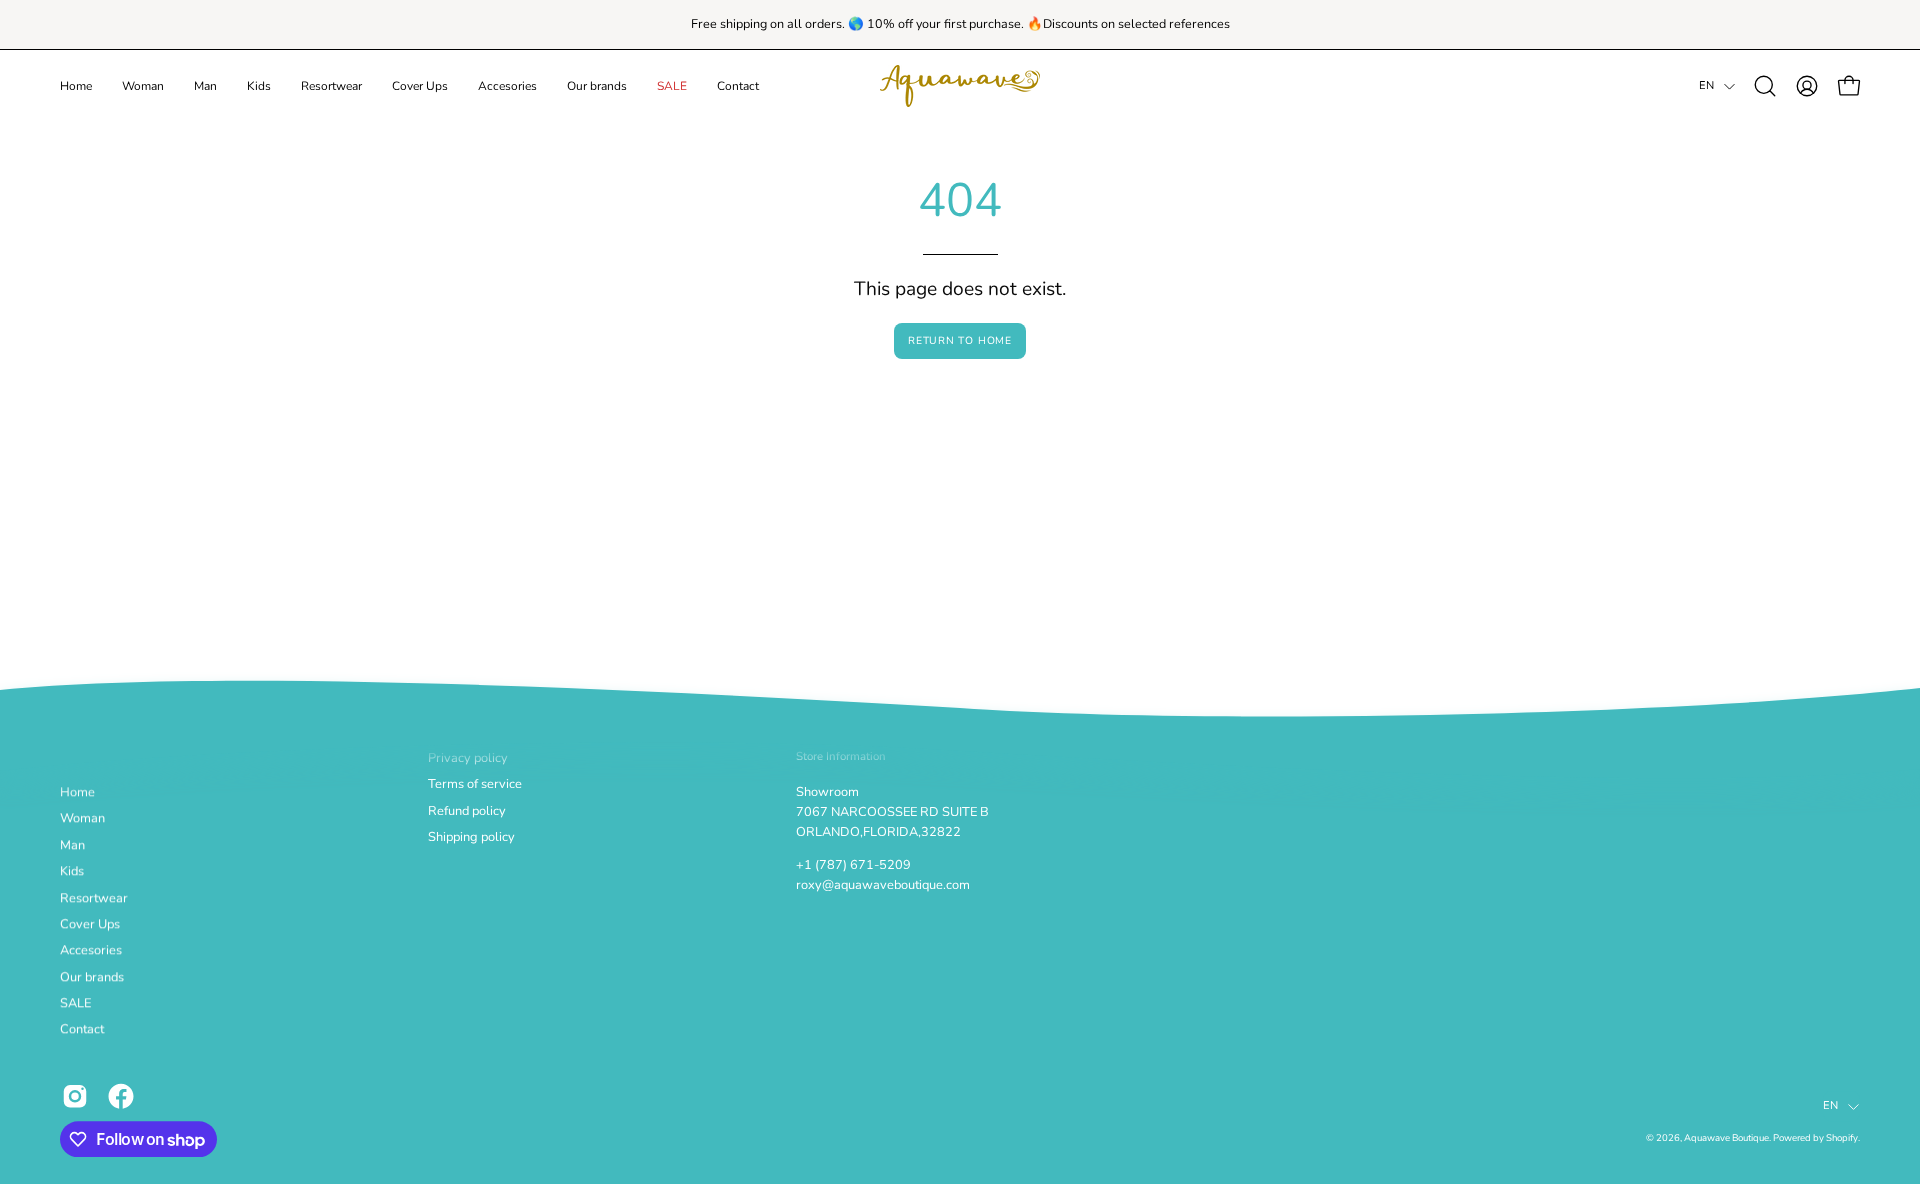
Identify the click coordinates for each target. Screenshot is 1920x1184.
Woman (82, 819)
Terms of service (475, 785)
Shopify (1842, 1138)
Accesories (91, 951)
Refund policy (467, 811)
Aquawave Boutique (1726, 1138)
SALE (75, 1004)
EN (1706, 85)
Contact (82, 1030)
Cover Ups (90, 924)
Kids (72, 872)
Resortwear (94, 898)
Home (77, 793)
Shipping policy (471, 837)
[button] (143, 86)
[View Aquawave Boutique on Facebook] (121, 1096)
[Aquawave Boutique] (960, 86)
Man (72, 845)
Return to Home (960, 340)
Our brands (92, 977)
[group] (960, 24)
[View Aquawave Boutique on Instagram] (75, 1096)
